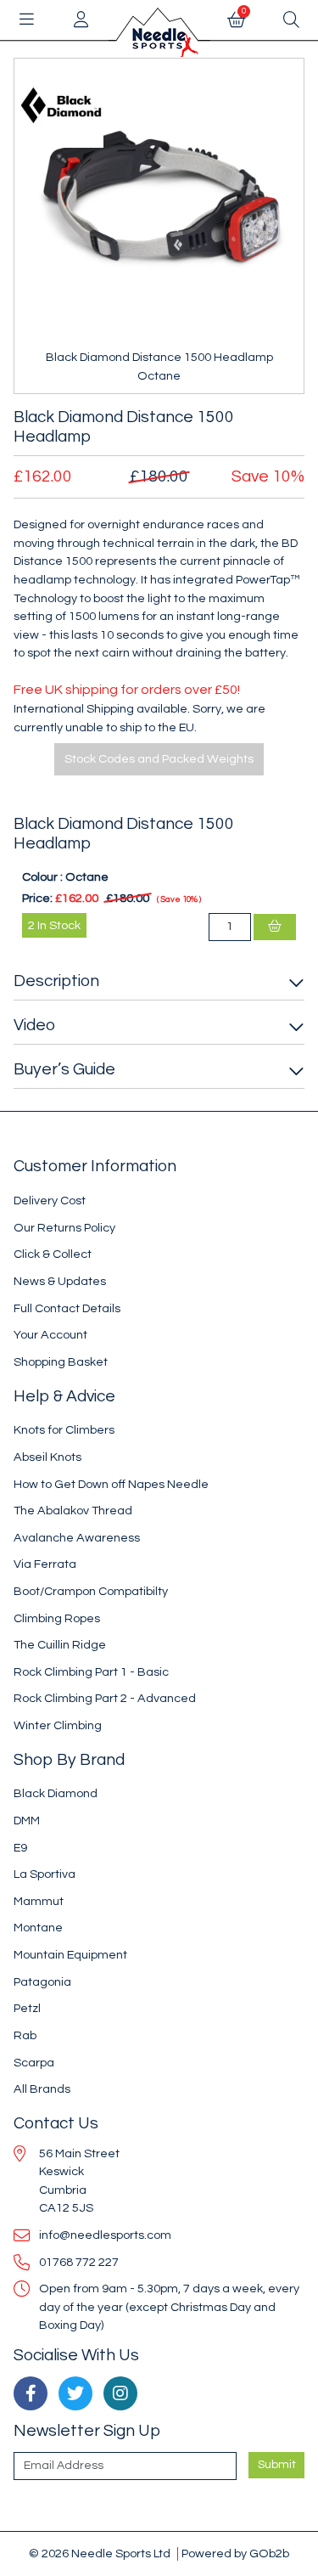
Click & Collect (53, 1254)
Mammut (39, 1901)
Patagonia (42, 1982)
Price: (37, 898)
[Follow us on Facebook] (31, 2393)
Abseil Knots (47, 1457)
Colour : (42, 877)
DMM (27, 1821)
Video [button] (34, 1025)
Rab (25, 2035)
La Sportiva (45, 1874)
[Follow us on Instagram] (120, 2393)
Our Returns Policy (64, 1228)
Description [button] (56, 981)
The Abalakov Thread (73, 1511)
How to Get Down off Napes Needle (111, 1484)
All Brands (42, 2089)
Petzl (27, 2008)
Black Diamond (56, 1793)
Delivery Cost (50, 1201)
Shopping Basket (61, 1362)
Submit (277, 2465)
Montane (38, 1928)
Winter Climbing (58, 1725)
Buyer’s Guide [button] (64, 1069)
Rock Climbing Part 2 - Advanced (105, 1698)
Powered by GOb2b (235, 2553)
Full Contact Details (67, 1308)
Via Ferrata (45, 1564)
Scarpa (34, 2063)
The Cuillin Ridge (60, 1645)
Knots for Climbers (64, 1430)
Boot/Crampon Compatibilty (91, 1591)
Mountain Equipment (70, 1955)
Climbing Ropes (57, 1618)
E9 (20, 1848)
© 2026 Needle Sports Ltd (100, 2553)
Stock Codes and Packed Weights (159, 759)
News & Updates (60, 1281)
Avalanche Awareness (77, 1538)
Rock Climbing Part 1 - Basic (91, 1672)
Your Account (50, 1335)
